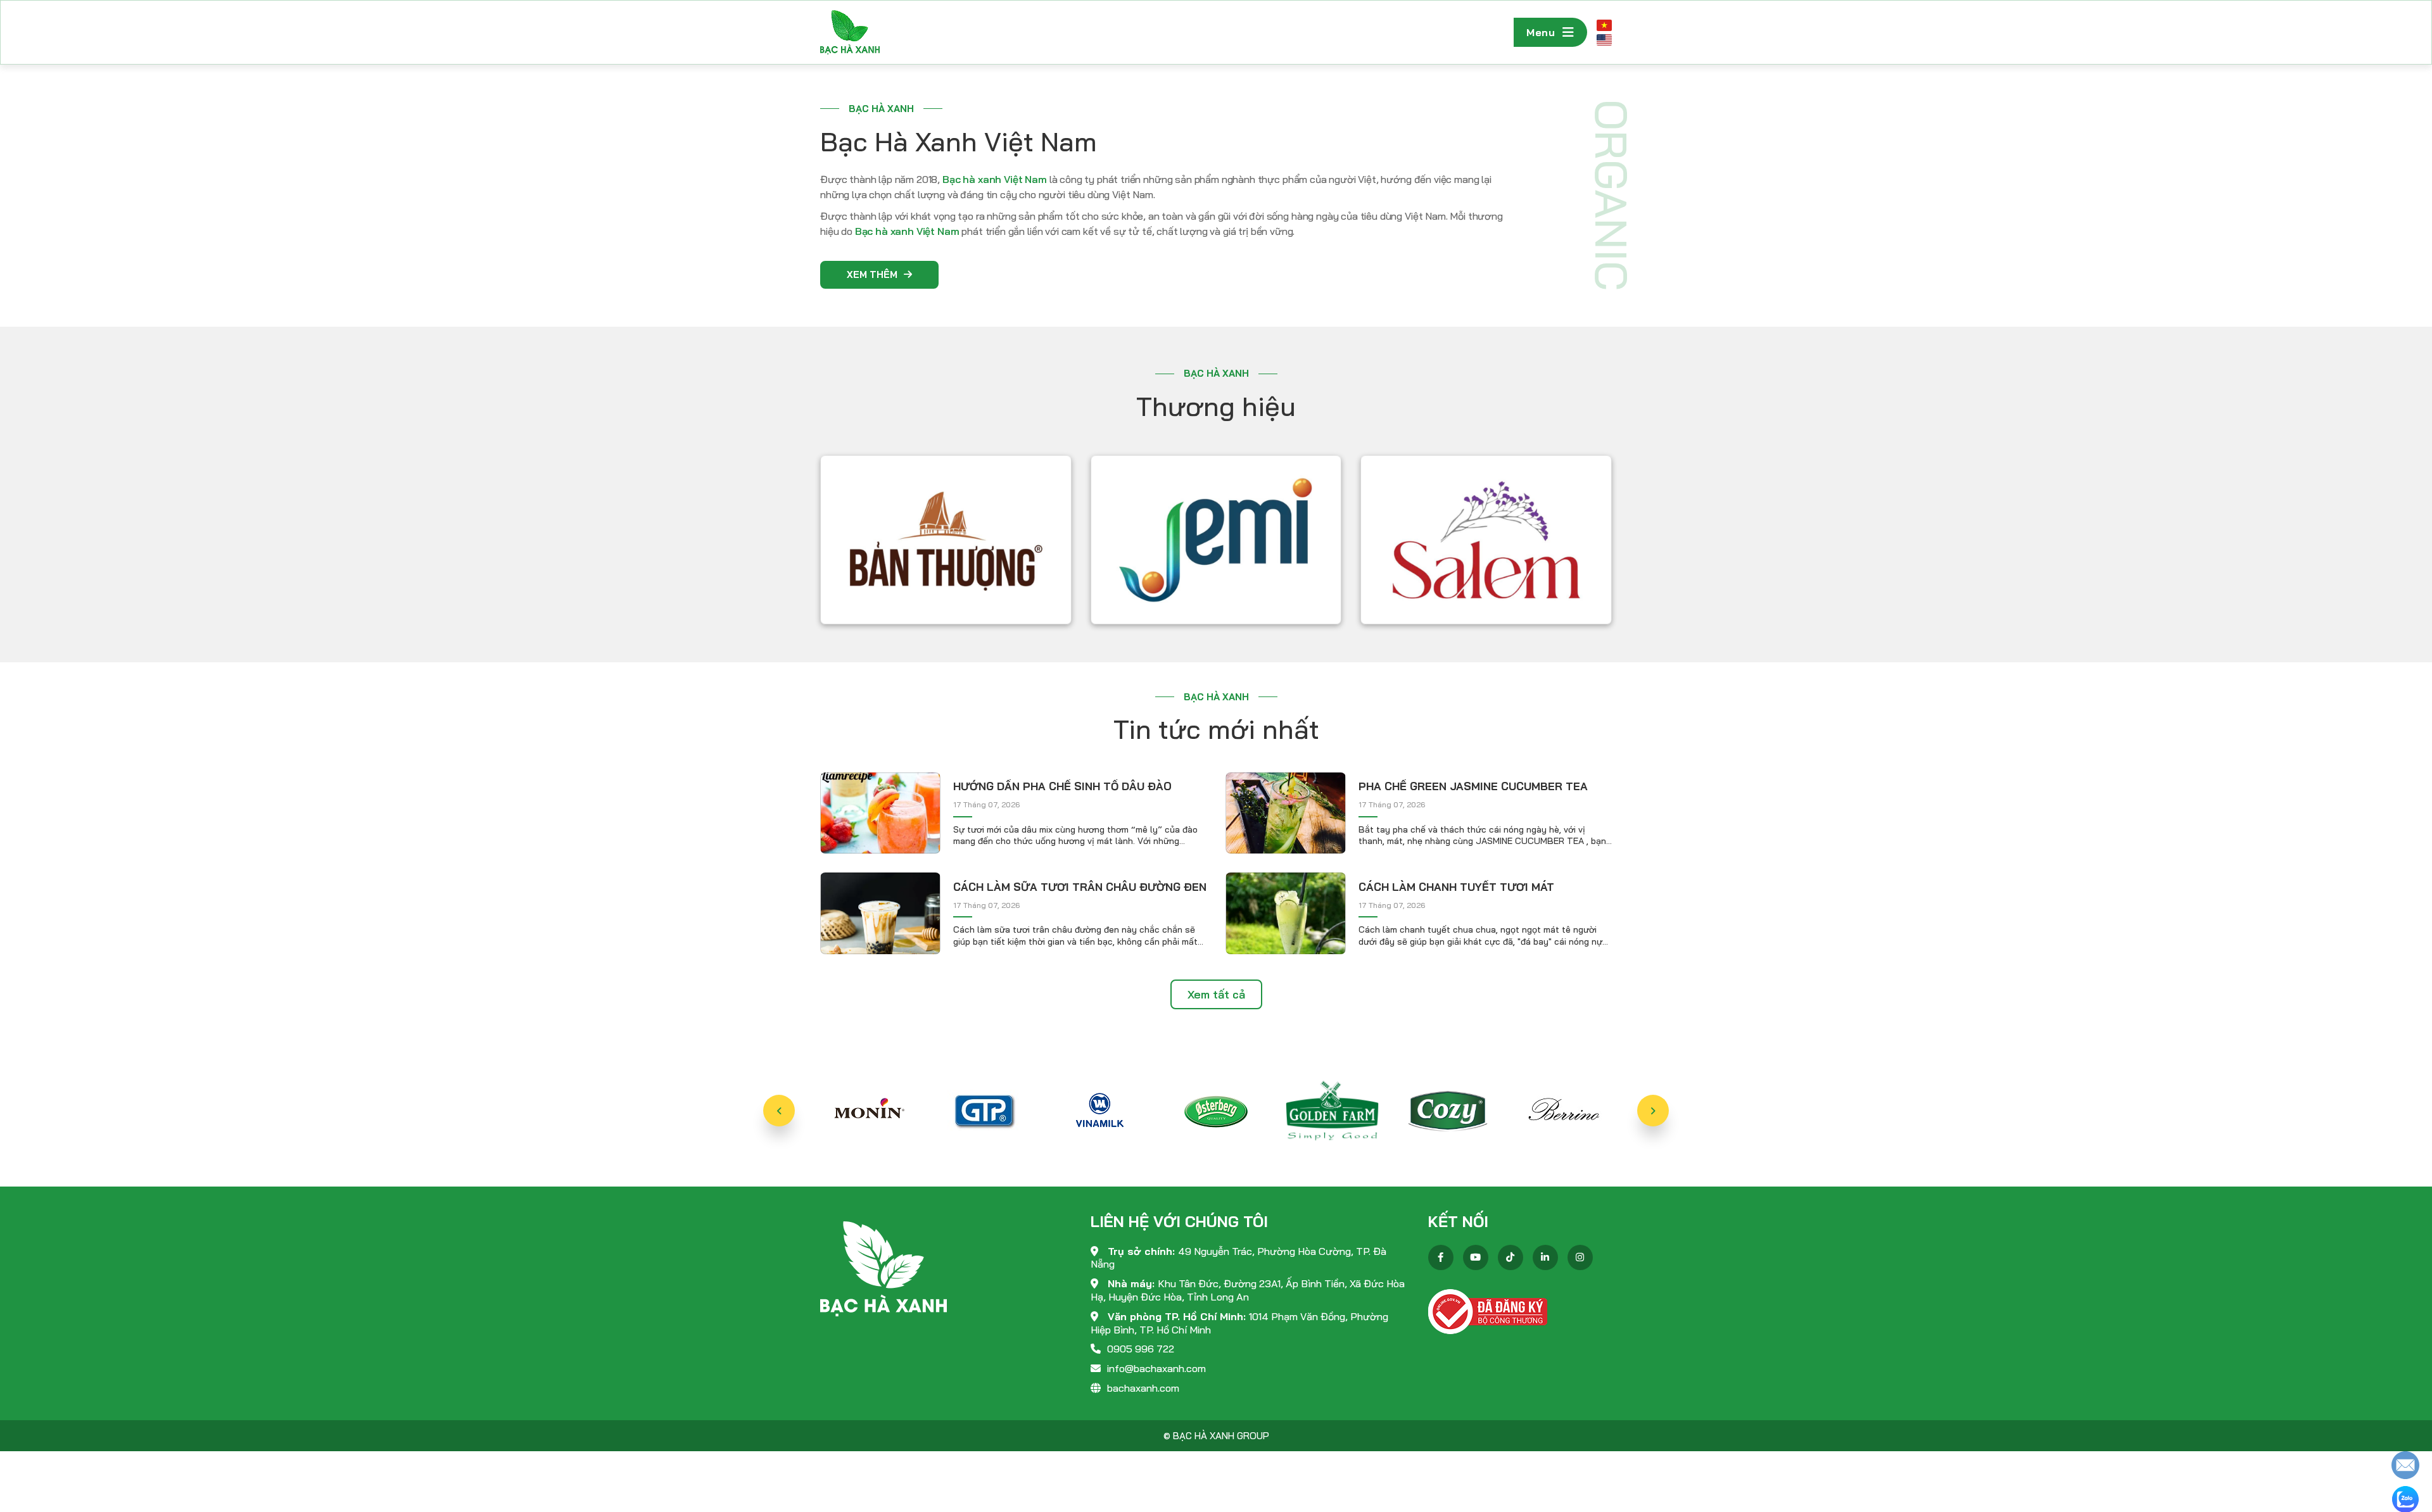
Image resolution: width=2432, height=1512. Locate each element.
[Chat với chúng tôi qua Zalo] (2405, 1498)
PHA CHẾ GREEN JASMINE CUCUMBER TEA (1473, 786)
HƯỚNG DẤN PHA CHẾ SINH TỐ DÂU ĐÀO (1062, 786)
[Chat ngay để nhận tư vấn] (2405, 1464)
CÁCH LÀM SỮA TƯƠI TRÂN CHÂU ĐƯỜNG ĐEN (1080, 887)
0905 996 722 (1141, 1349)
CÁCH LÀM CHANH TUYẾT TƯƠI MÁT (1456, 887)
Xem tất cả (1216, 994)
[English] (1604, 40)
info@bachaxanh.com (1156, 1368)
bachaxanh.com (1143, 1388)
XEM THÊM (872, 274)
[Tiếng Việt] (1604, 25)
